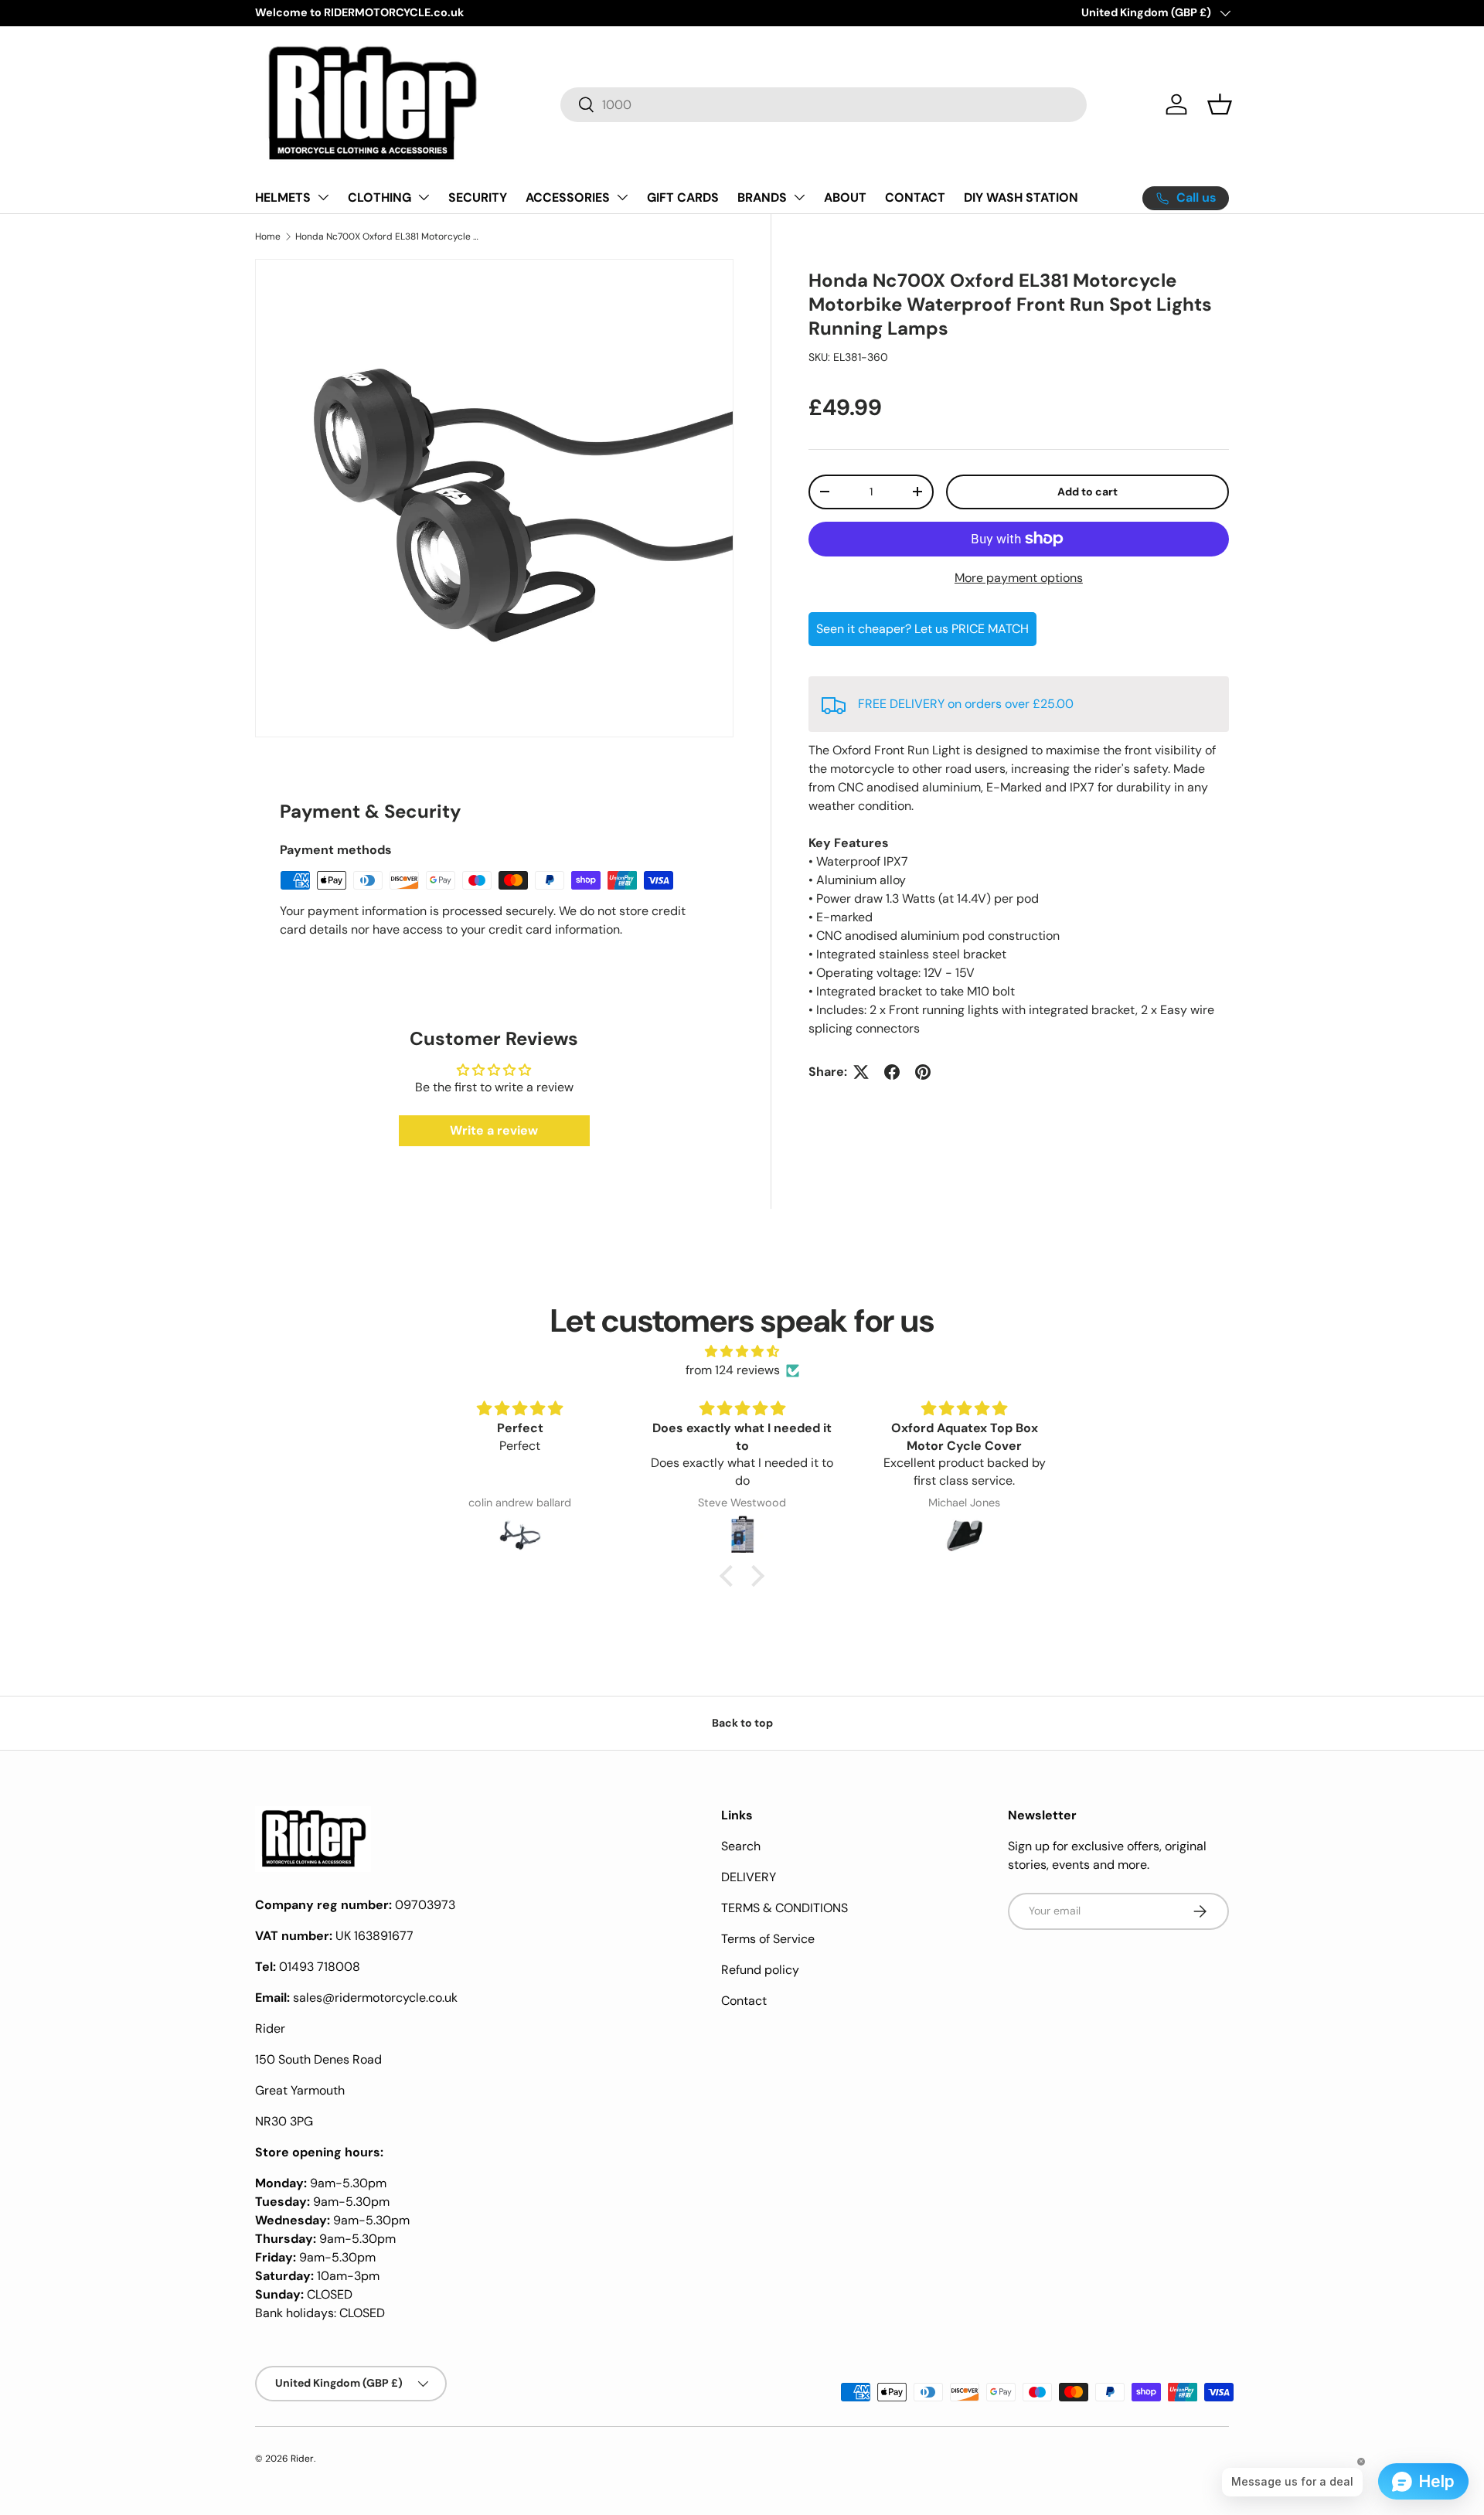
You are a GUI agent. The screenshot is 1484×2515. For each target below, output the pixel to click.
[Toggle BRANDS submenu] (799, 197)
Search (741, 1846)
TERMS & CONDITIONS (785, 1908)
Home (268, 237)
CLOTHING (380, 197)
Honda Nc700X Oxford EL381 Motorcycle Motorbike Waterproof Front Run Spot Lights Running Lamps (388, 237)
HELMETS (283, 197)
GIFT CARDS (683, 197)
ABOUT (845, 197)
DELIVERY (749, 1877)
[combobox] (824, 105)
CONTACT (915, 197)
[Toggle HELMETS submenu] (323, 197)
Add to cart (1087, 492)
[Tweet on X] (861, 1072)
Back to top (742, 1723)
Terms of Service (768, 1939)
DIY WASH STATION (1021, 197)
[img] (742, 1351)
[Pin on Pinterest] (923, 1072)
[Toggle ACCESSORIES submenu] (622, 197)
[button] (1220, 104)
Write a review (494, 1130)
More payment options (1019, 578)
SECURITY (478, 197)
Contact (744, 2001)
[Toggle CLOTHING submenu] (424, 197)
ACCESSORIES (568, 197)
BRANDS (762, 197)
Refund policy (760, 1970)
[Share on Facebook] (892, 1072)
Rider (302, 2459)
